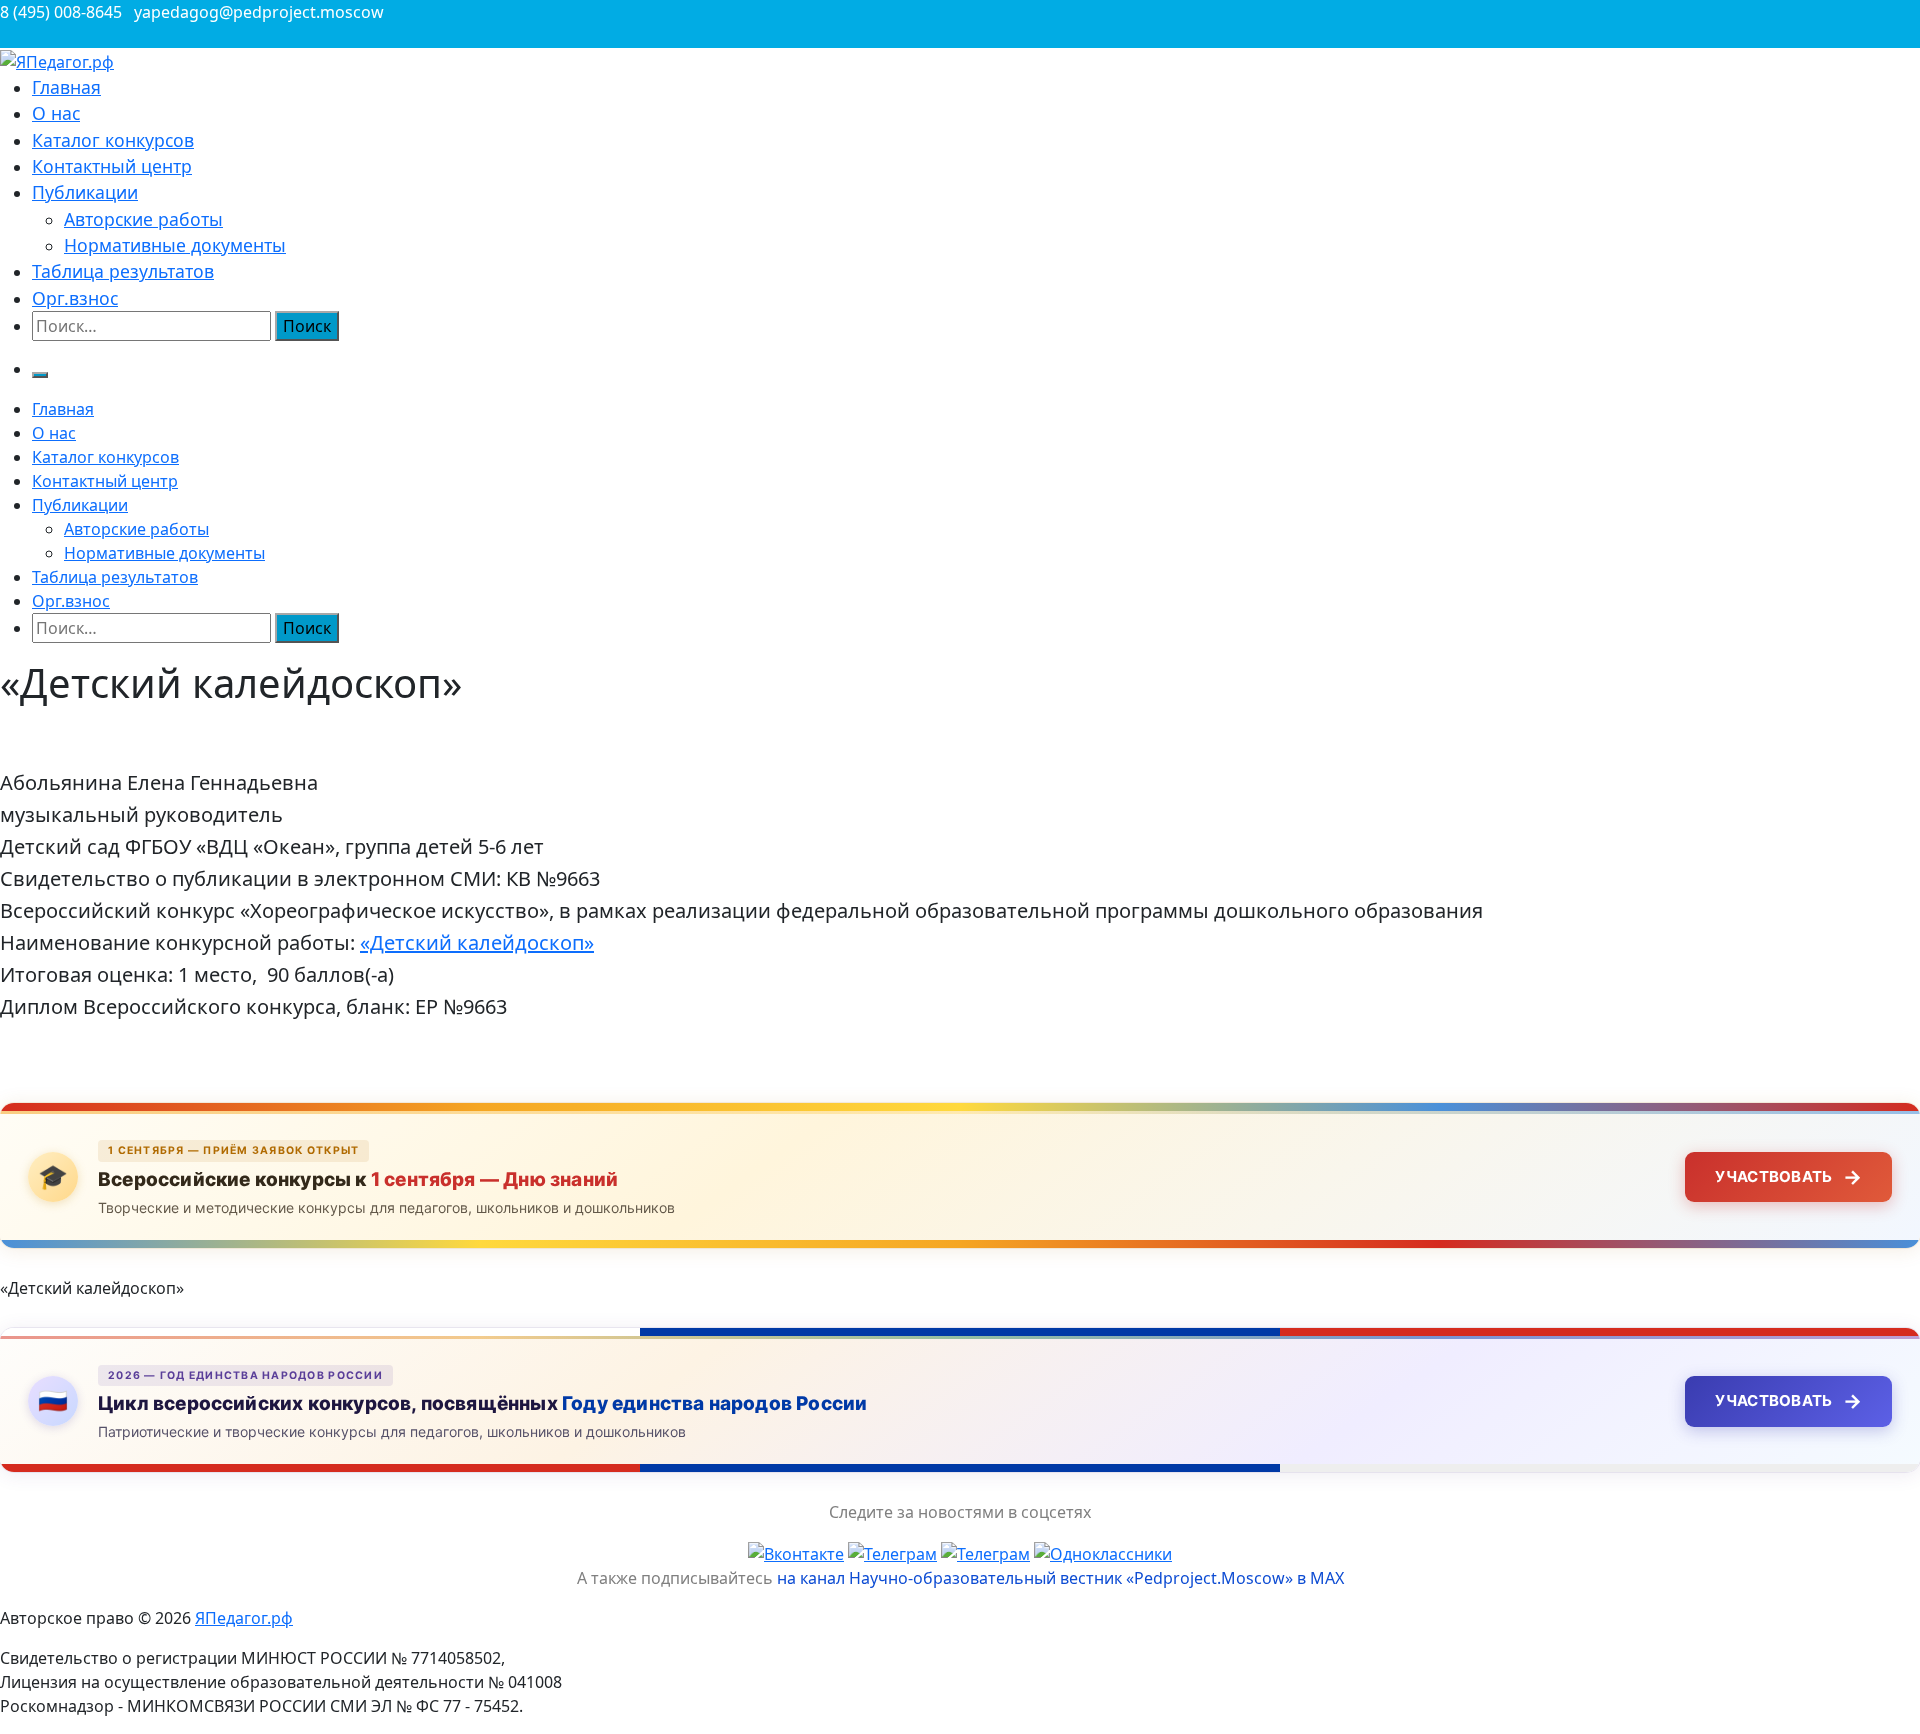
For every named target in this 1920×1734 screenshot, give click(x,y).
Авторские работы (143, 219)
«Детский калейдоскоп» (477, 942)
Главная (66, 87)
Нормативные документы (175, 245)
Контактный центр (112, 166)
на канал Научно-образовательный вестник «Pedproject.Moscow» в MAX (1060, 1578)
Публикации (85, 192)
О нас (56, 113)
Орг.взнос (75, 298)
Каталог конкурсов (113, 140)
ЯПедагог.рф (244, 1618)
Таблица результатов (123, 271)
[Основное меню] (40, 375)
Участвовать (1788, 1177)
